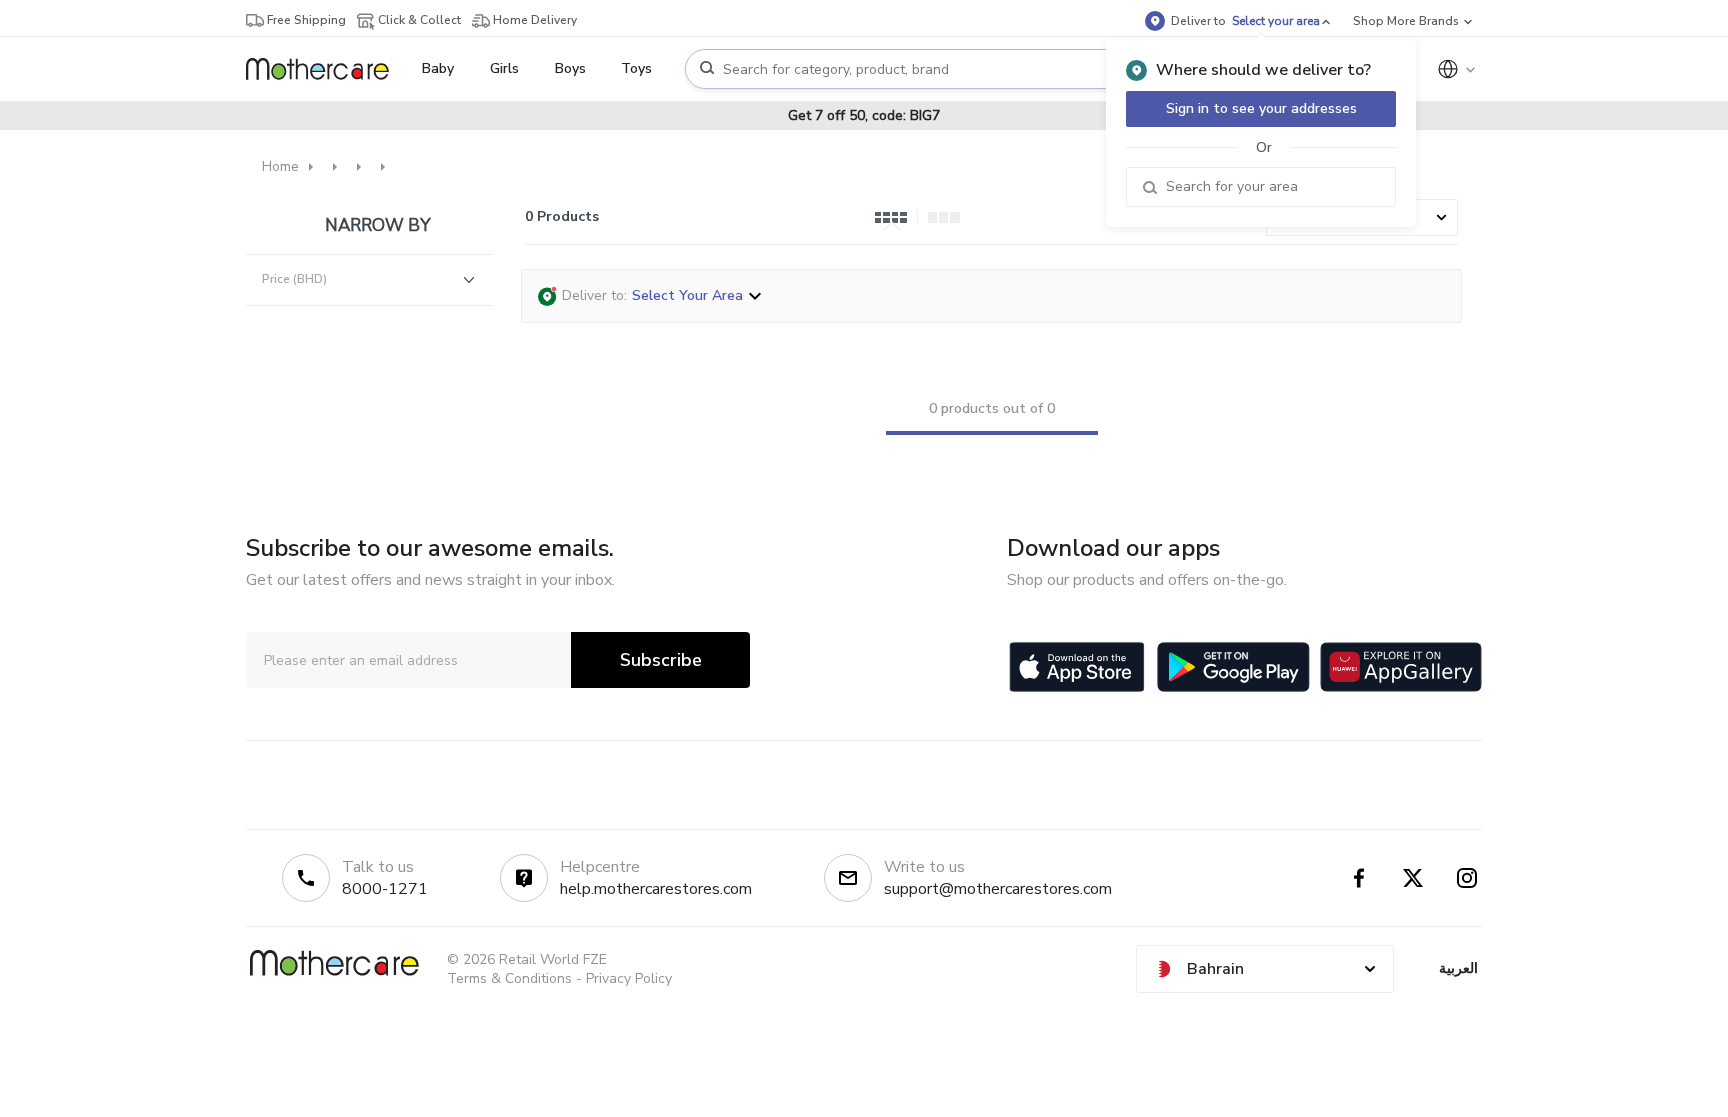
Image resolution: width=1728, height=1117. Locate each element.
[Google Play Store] (1233, 667)
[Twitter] (1413, 878)
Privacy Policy (629, 978)
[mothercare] (325, 69)
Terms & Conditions (509, 978)
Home (280, 166)
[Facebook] (1359, 878)
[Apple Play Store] (1077, 667)
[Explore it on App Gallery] (1401, 667)
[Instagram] (1467, 878)
